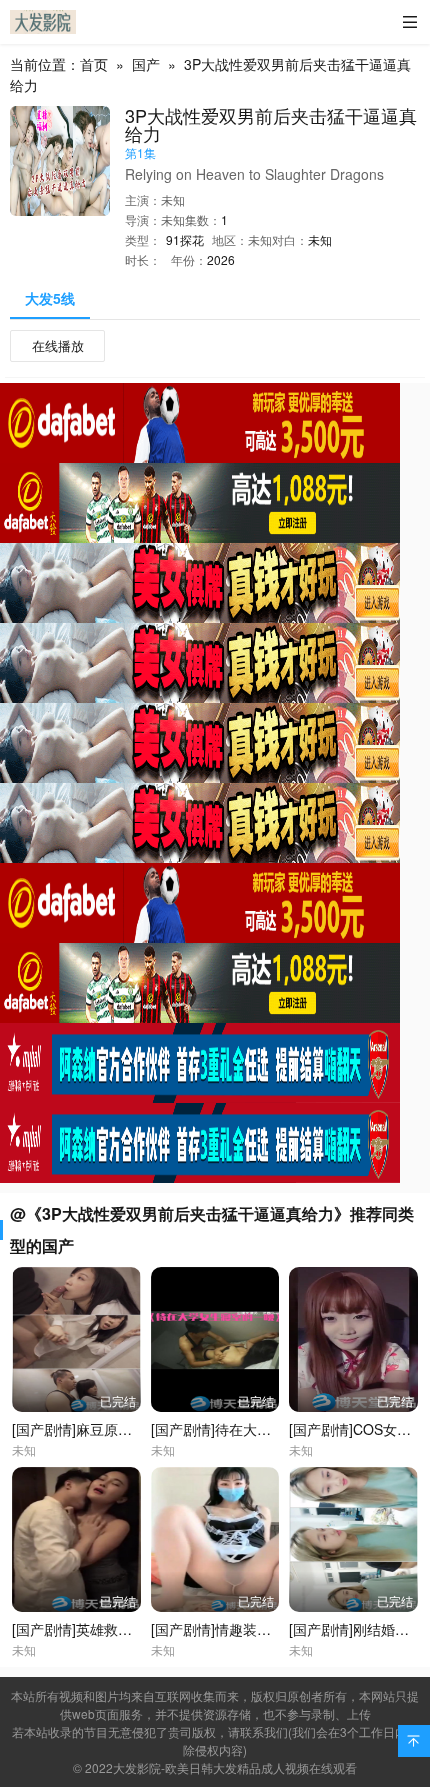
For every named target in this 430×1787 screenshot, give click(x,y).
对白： (290, 239)
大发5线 (50, 298)
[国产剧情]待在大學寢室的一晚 (246, 1429)
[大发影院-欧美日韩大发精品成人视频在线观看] (43, 22)
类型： (143, 239)
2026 (221, 259)
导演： (143, 219)
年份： (189, 259)
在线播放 (58, 345)
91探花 (185, 239)
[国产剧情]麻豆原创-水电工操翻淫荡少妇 (137, 1429)
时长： (143, 259)
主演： (143, 199)
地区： (230, 239)
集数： (203, 219)
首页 (94, 64)
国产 (146, 64)
